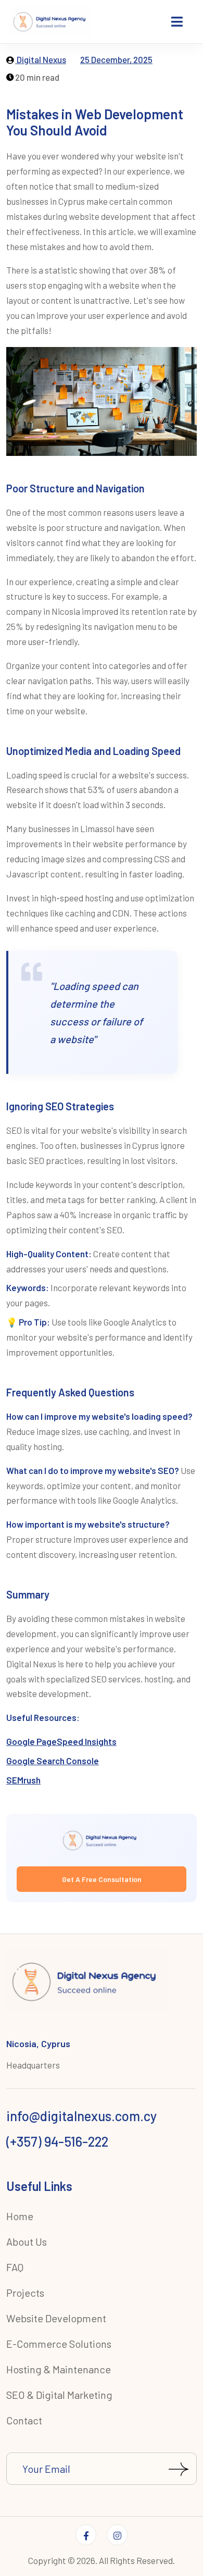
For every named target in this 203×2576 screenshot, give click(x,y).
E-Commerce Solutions (59, 2344)
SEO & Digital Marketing (59, 2395)
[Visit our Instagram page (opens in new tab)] (117, 2535)
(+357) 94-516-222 (57, 2141)
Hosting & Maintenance (59, 2369)
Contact (24, 2420)
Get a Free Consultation (102, 1879)
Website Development (56, 2318)
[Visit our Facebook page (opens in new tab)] (86, 2535)
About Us (27, 2241)
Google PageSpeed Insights (61, 1741)
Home (20, 2216)
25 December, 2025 (116, 59)
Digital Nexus (41, 59)
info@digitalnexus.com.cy (81, 2116)
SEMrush (23, 1780)
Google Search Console (53, 1761)
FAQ (15, 2267)
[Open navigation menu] (178, 22)
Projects (25, 2293)
